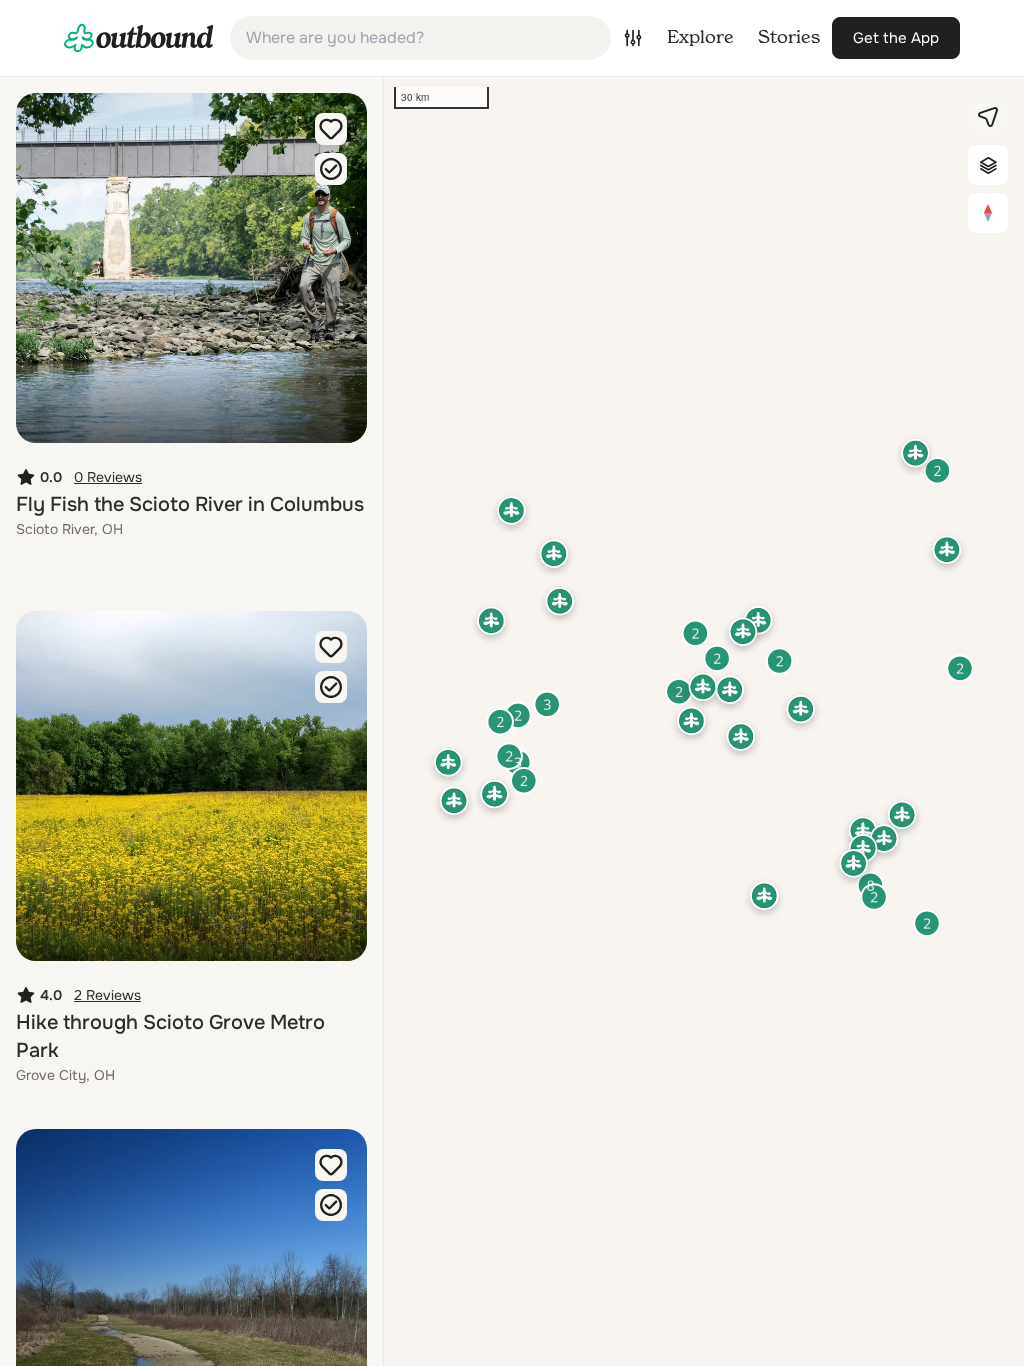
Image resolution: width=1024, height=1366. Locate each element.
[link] (139, 38)
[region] (704, 721)
